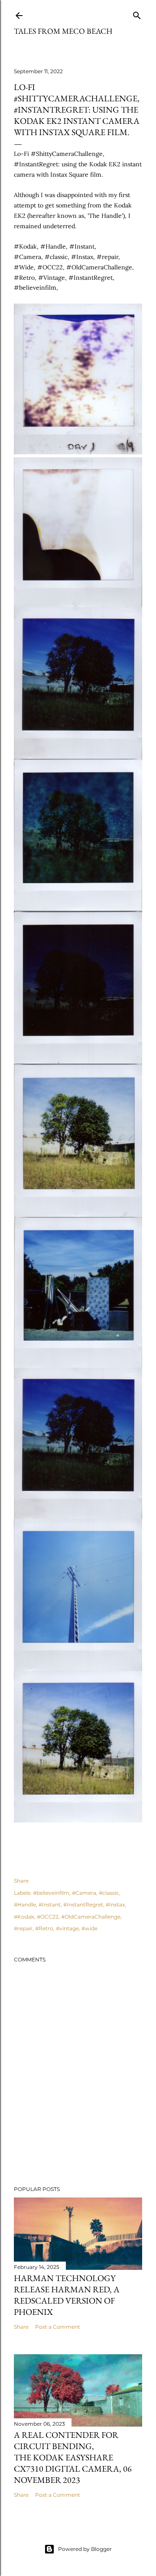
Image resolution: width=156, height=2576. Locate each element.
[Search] (137, 14)
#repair (23, 1928)
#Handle (25, 1904)
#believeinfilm (51, 1893)
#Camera (84, 1893)
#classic (109, 1893)
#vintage (67, 1928)
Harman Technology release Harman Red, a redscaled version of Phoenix (67, 2295)
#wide (89, 1928)
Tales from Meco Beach (63, 31)
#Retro (44, 1928)
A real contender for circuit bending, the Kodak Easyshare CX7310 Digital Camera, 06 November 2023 (73, 2457)
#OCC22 (48, 1917)
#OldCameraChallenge (91, 1917)
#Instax (115, 1904)
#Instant (50, 1904)
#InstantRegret (83, 1904)
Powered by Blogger (85, 2549)
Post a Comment (58, 2327)
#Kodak (24, 1917)
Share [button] (21, 1881)
